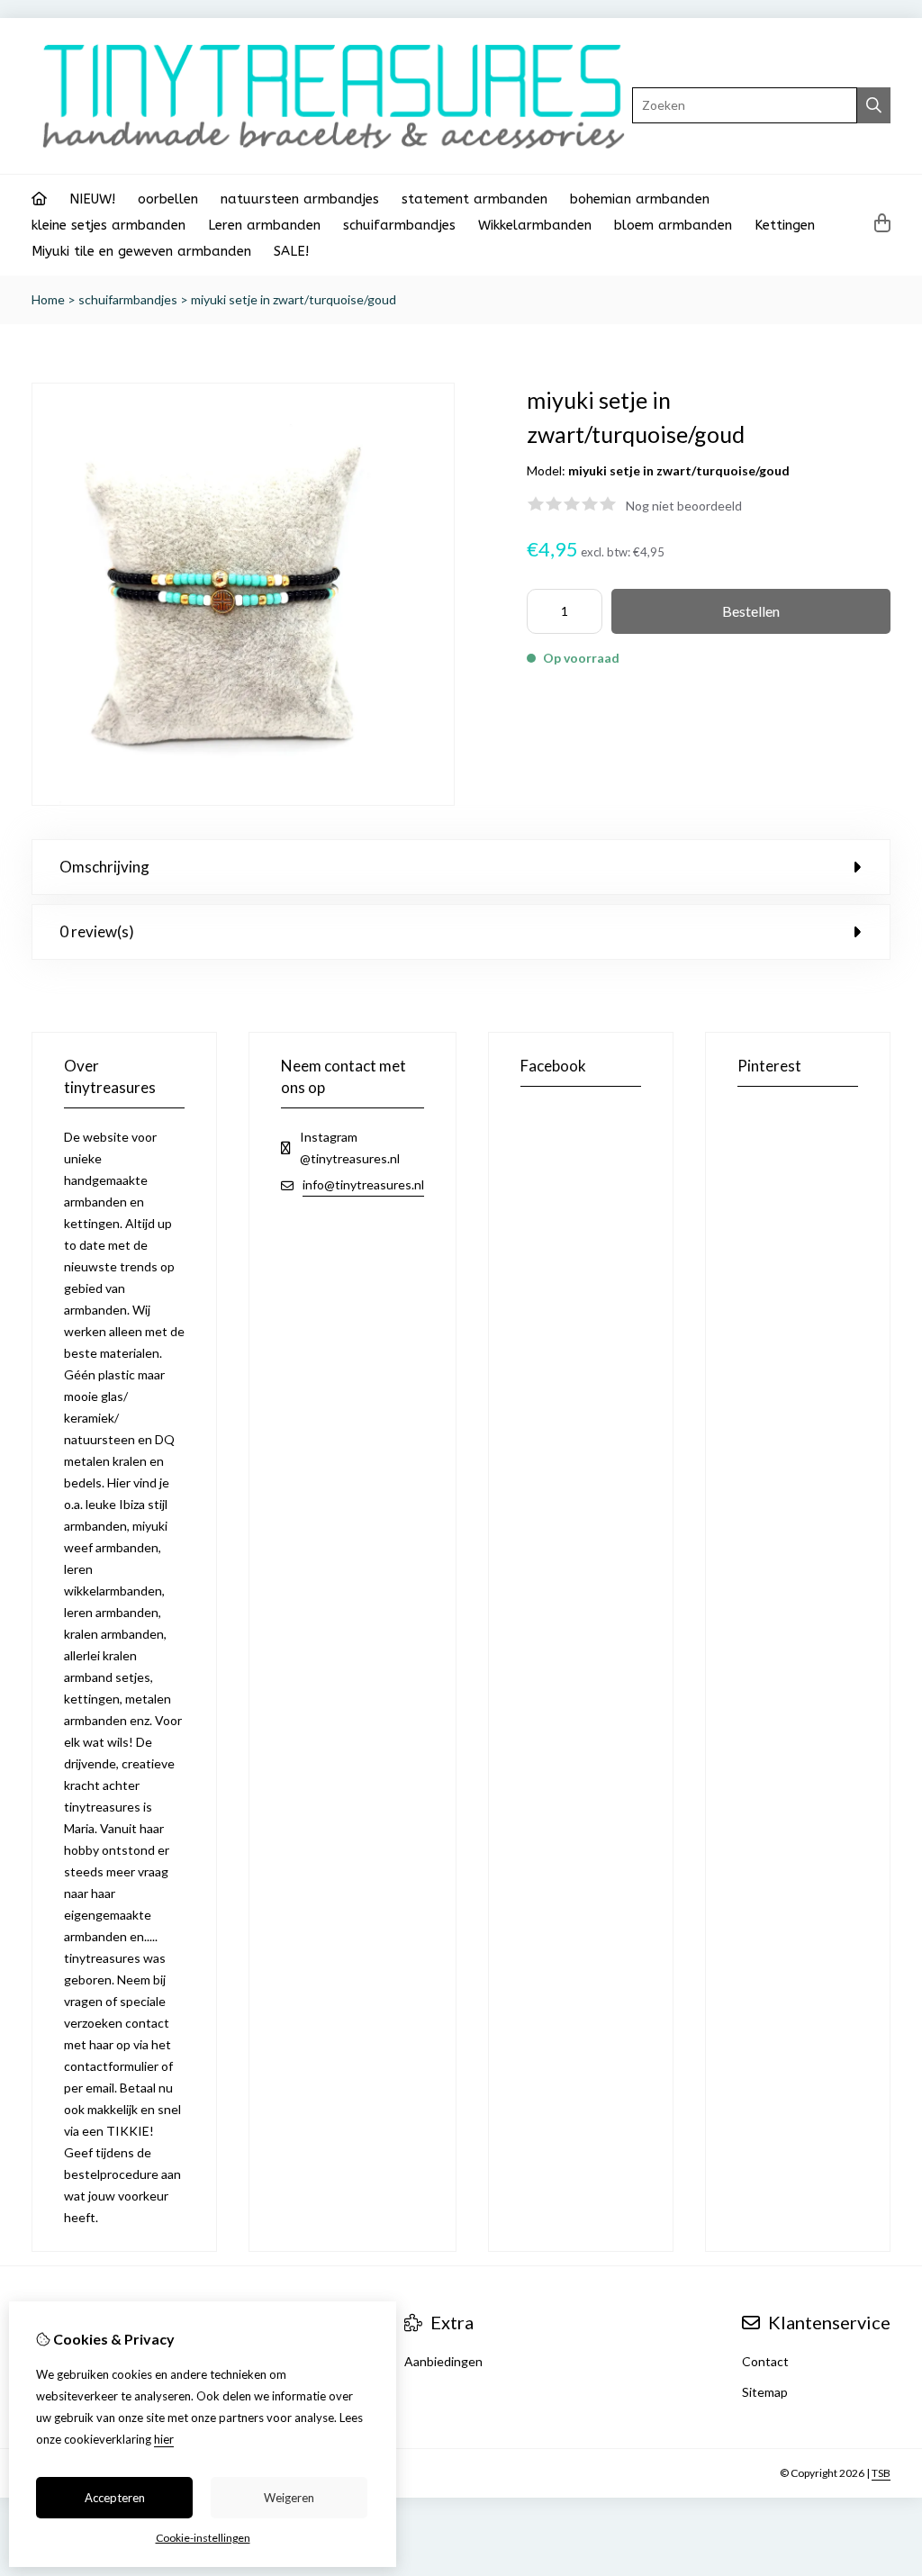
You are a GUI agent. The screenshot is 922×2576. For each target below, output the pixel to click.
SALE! (291, 251)
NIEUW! (92, 199)
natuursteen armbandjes (300, 199)
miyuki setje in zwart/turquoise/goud (294, 299)
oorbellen (168, 199)
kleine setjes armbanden (108, 225)
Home (48, 299)
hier (164, 2439)
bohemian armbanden (640, 199)
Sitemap (765, 2392)
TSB (881, 2473)
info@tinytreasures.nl (363, 1184)
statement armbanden (475, 199)
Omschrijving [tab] (104, 867)
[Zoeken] (874, 105)
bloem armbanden (673, 225)
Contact (765, 2361)
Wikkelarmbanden (535, 225)
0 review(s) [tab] (97, 931)
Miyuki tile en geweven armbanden (141, 251)
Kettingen (785, 225)
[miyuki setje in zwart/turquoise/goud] (243, 801)
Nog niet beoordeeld (684, 506)
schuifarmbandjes (399, 225)
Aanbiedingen (443, 2361)
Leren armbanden (264, 225)
